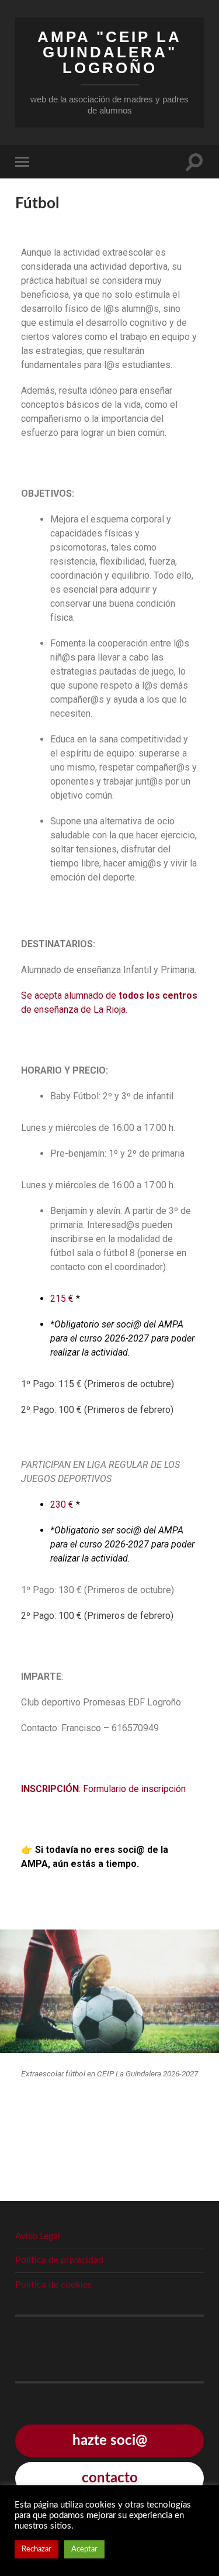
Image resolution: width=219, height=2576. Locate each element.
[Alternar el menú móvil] (25, 162)
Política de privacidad (59, 2260)
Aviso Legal (38, 2236)
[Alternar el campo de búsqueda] (194, 162)
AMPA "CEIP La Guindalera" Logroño (109, 52)
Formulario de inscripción (134, 1789)
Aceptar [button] (84, 2549)
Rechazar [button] (36, 2549)
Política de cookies (53, 2285)
